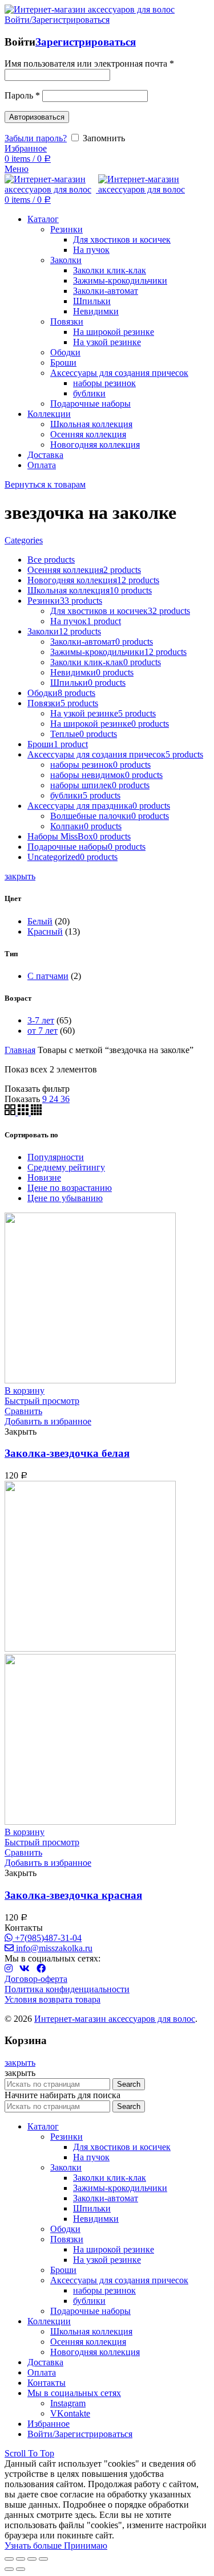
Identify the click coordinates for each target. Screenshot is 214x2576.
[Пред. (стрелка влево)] (9, 2569)
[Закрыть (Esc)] (9, 2559)
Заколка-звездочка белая (67, 1453)
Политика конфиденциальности (67, 1989)
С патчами (48, 976)
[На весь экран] (32, 2559)
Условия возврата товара (53, 1999)
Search (129, 2084)
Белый (40, 921)
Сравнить (23, 1411)
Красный (45, 931)
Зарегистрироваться (86, 42)
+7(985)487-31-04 (47, 1938)
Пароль (22, 95)
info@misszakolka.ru (53, 1948)
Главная (20, 1050)
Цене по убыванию (65, 1198)
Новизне (44, 1178)
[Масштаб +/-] (43, 2559)
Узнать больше (34, 2546)
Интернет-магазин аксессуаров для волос (115, 2019)
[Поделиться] (21, 2559)
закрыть (20, 876)
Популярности (56, 1157)
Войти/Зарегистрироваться (80, 2434)
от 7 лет (43, 1031)
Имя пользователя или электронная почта (89, 64)
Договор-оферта (36, 1979)
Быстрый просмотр (42, 1401)
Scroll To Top (29, 2453)
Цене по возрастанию (70, 1188)
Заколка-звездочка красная (73, 1895)
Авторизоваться (37, 117)
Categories (24, 540)
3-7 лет (41, 1020)
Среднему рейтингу (66, 1167)
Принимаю (86, 2546)
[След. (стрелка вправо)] (21, 2569)
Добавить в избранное (48, 1421)
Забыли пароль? (36, 138)
